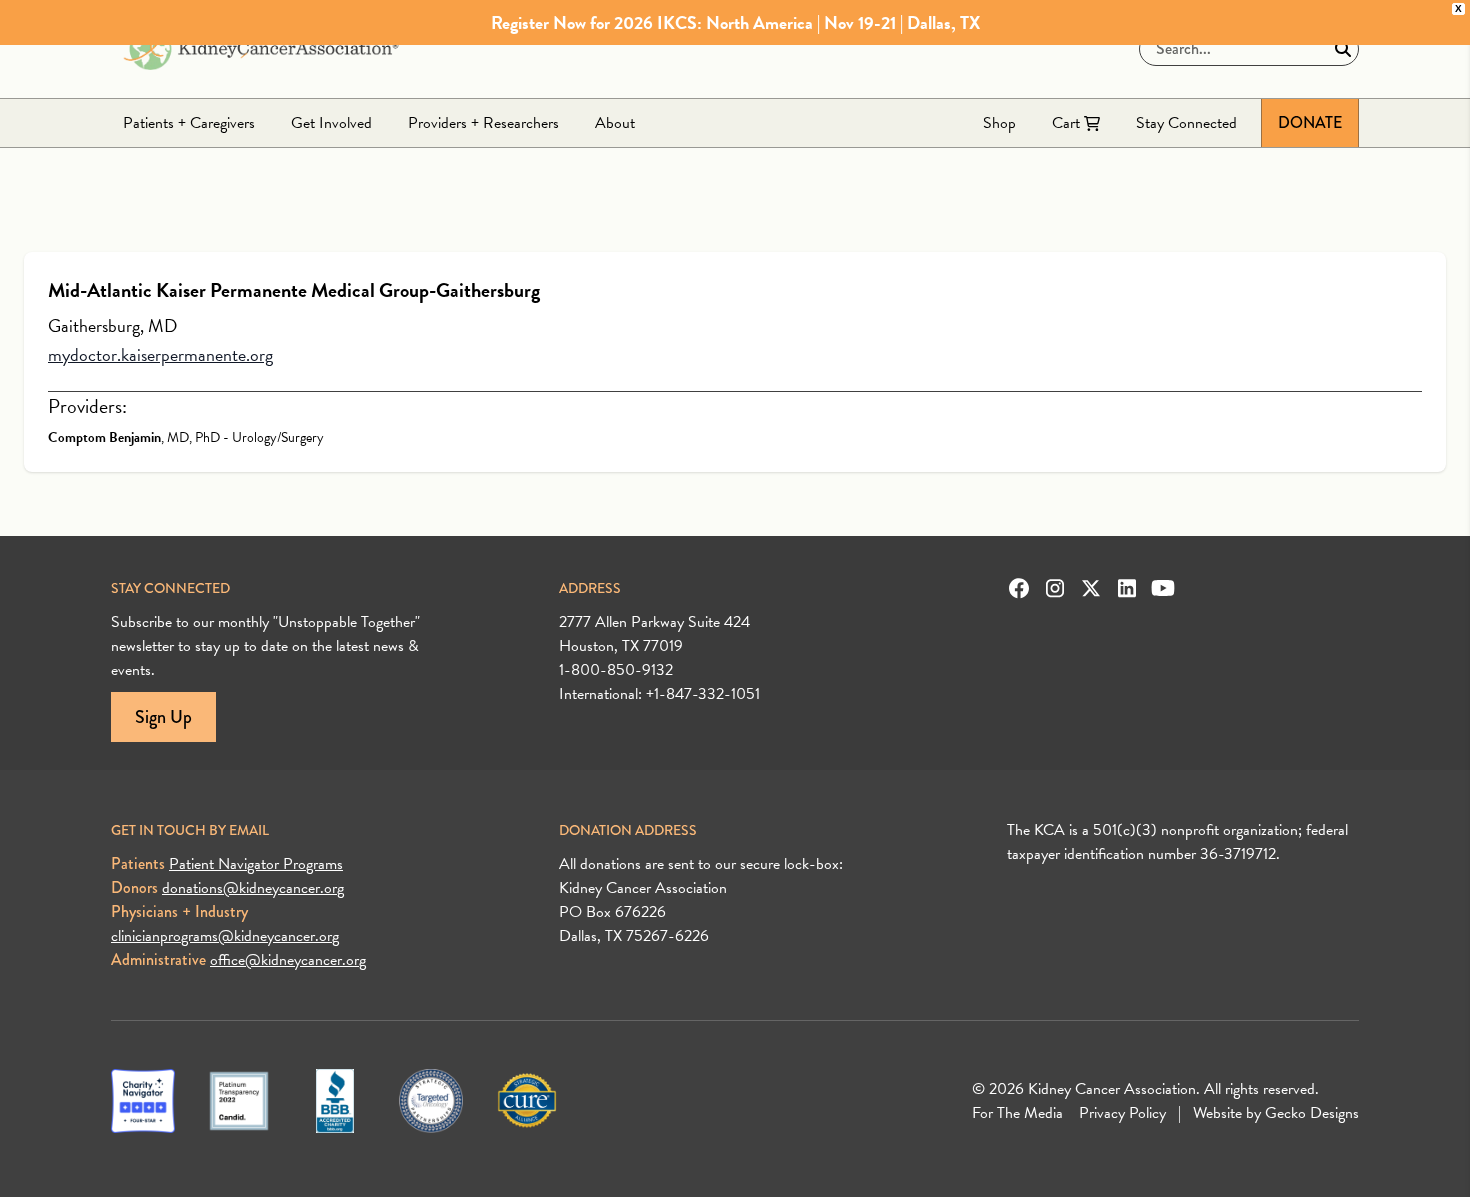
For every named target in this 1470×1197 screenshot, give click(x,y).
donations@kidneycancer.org (253, 888)
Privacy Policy (1122, 1113)
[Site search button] (1343, 49)
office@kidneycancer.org (288, 960)
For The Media (1017, 1113)
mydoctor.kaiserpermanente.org (160, 354)
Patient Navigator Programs (256, 864)
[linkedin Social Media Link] (1127, 588)
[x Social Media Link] (1091, 588)
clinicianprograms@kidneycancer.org (225, 936)
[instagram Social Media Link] (1055, 588)
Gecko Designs (1312, 1113)
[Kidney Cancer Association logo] (261, 49)
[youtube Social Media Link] (1163, 588)
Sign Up (163, 717)
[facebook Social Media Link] (1019, 588)
